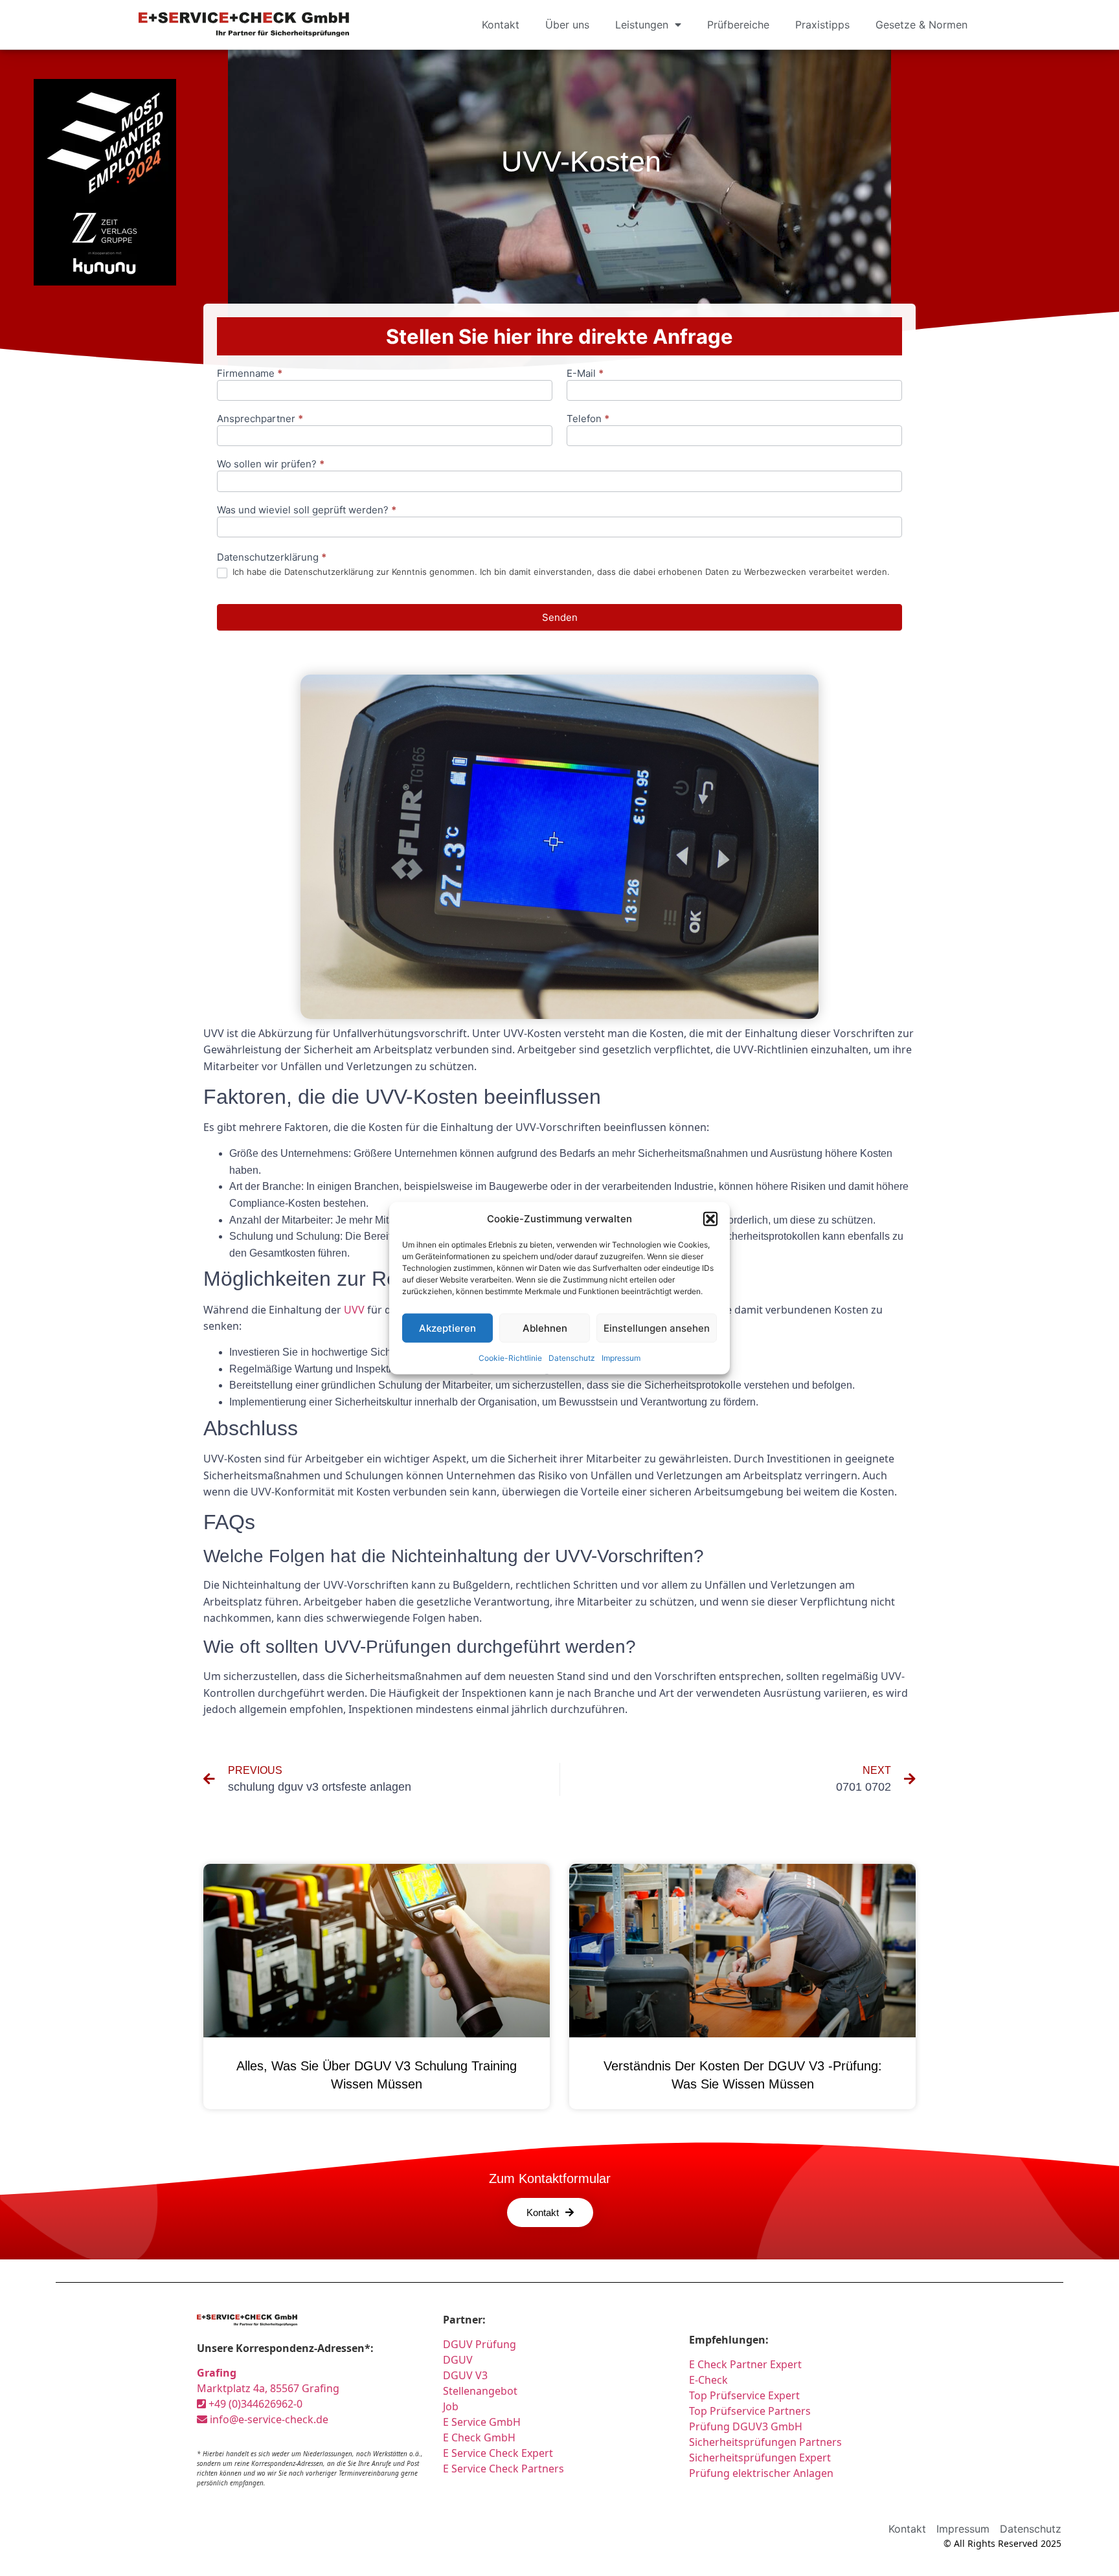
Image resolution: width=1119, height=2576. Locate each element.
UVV (354, 1310)
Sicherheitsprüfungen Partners (765, 2442)
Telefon (588, 419)
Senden (560, 617)
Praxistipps (822, 25)
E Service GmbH (482, 2422)
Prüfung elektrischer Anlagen (761, 2473)
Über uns (567, 25)
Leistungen (642, 25)
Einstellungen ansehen (657, 1327)
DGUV (458, 2360)
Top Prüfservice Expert (744, 2395)
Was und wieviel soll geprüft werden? (307, 510)
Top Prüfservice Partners (750, 2411)
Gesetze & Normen (921, 25)
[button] (710, 1219)
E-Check (708, 2380)
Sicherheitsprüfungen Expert (760, 2458)
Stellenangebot (480, 2391)
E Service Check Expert (501, 2453)
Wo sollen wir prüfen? (271, 465)
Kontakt (501, 25)
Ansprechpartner (260, 419)
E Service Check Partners (503, 2469)
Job (451, 2406)
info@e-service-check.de (268, 2419)
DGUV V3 (465, 2375)
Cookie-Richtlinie (510, 1358)
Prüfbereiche (738, 25)
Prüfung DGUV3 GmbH (746, 2426)
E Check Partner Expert (745, 2364)
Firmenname (250, 374)
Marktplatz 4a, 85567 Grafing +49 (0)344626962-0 (268, 2388)
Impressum (621, 1358)
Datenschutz (572, 1358)
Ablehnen (545, 1327)
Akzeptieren (447, 1327)
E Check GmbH (479, 2437)
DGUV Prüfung (480, 2344)
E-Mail (585, 374)
